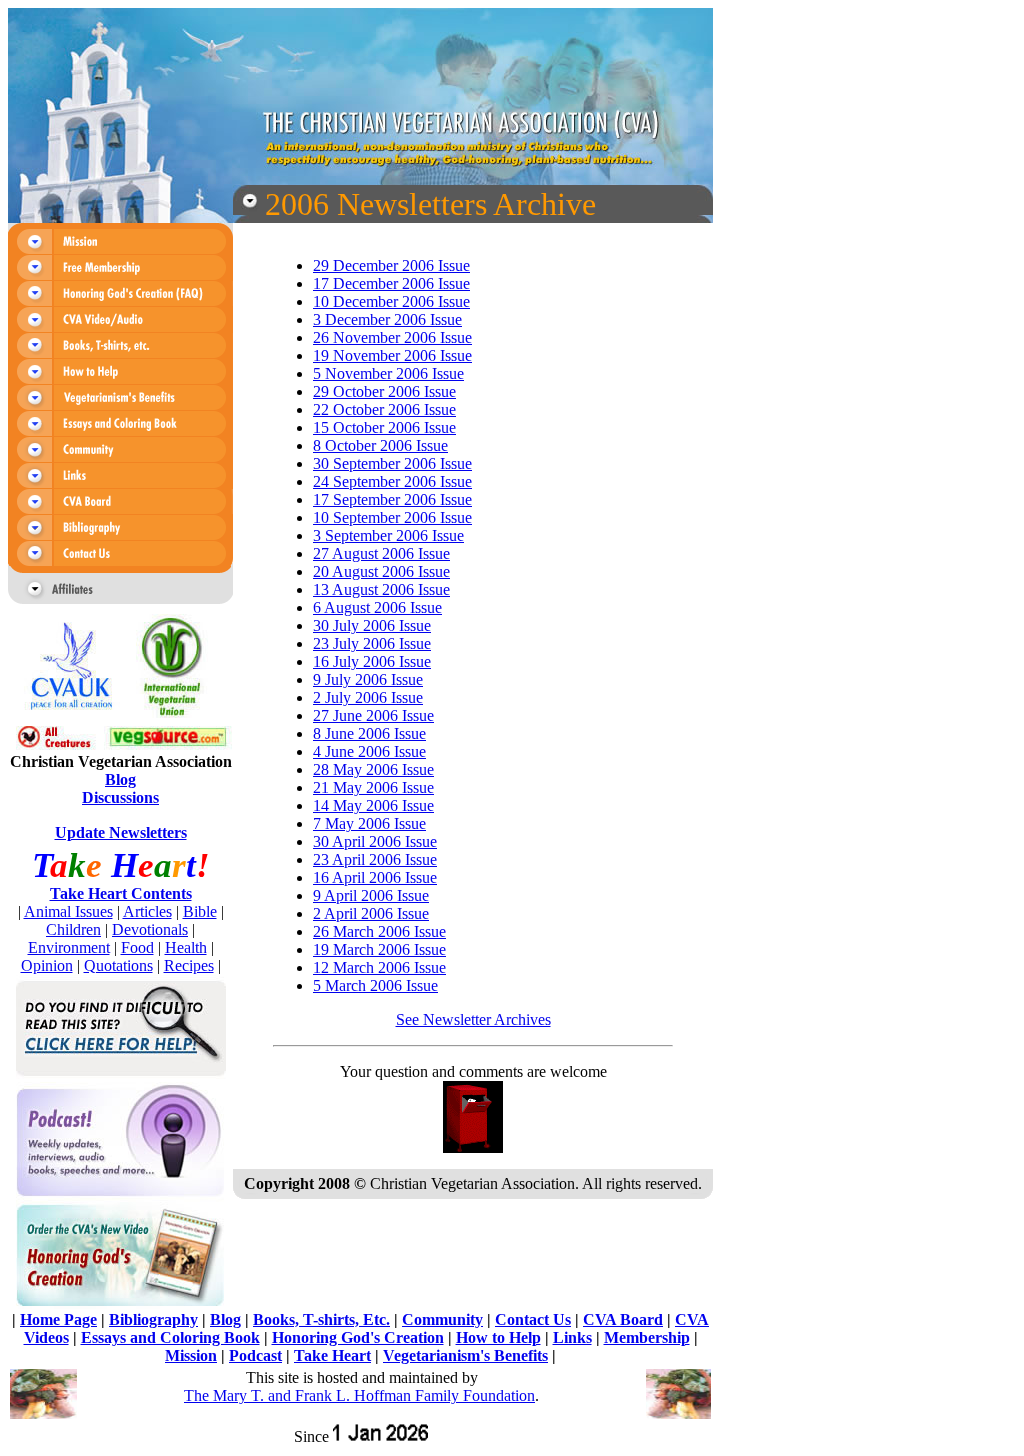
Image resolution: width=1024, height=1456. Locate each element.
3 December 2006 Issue (387, 319)
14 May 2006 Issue (373, 805)
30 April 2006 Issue (375, 841)
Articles (147, 911)
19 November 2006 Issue (392, 355)
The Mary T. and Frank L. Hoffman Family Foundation (359, 1395)
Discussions (120, 797)
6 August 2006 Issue (377, 607)
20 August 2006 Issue (381, 571)
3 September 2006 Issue (388, 535)
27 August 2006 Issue (381, 553)
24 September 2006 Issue (392, 481)
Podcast (255, 1355)
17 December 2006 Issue (391, 283)
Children (73, 929)
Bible (200, 911)
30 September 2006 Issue (392, 463)
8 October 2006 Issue (380, 445)
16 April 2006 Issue (375, 877)
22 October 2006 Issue (384, 409)
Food (137, 947)
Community (442, 1319)
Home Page (58, 1319)
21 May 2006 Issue (373, 787)
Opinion (47, 965)
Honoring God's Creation (358, 1337)
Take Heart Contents (121, 893)
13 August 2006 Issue (381, 589)
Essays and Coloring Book (170, 1337)
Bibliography (153, 1319)
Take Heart (332, 1355)
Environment (69, 947)
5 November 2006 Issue (388, 373)
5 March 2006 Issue (375, 985)
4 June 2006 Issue (369, 751)
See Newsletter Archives (473, 1019)
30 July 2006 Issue (372, 625)
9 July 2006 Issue (368, 679)
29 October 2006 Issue (384, 391)
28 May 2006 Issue (373, 769)
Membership (647, 1337)
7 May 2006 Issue (369, 823)
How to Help (498, 1337)
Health (186, 947)
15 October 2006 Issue (384, 427)
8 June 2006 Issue (369, 733)
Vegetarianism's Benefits (465, 1355)
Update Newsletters (121, 832)
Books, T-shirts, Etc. (321, 1319)
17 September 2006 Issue (392, 499)
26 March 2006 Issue (379, 931)
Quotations (118, 965)
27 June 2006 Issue (373, 715)
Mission (191, 1355)
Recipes (189, 965)
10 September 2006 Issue (392, 517)
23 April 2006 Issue (375, 859)
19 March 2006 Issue (379, 949)
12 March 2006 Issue (379, 967)
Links (572, 1337)
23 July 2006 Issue (372, 643)
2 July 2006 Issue (368, 697)
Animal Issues (68, 911)
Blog (120, 779)
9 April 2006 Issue (371, 895)
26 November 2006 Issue (392, 337)
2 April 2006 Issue (371, 913)
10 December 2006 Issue (391, 301)
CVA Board (623, 1319)
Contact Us (533, 1319)
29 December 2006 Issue (391, 265)
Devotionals (150, 929)
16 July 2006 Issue (372, 661)
